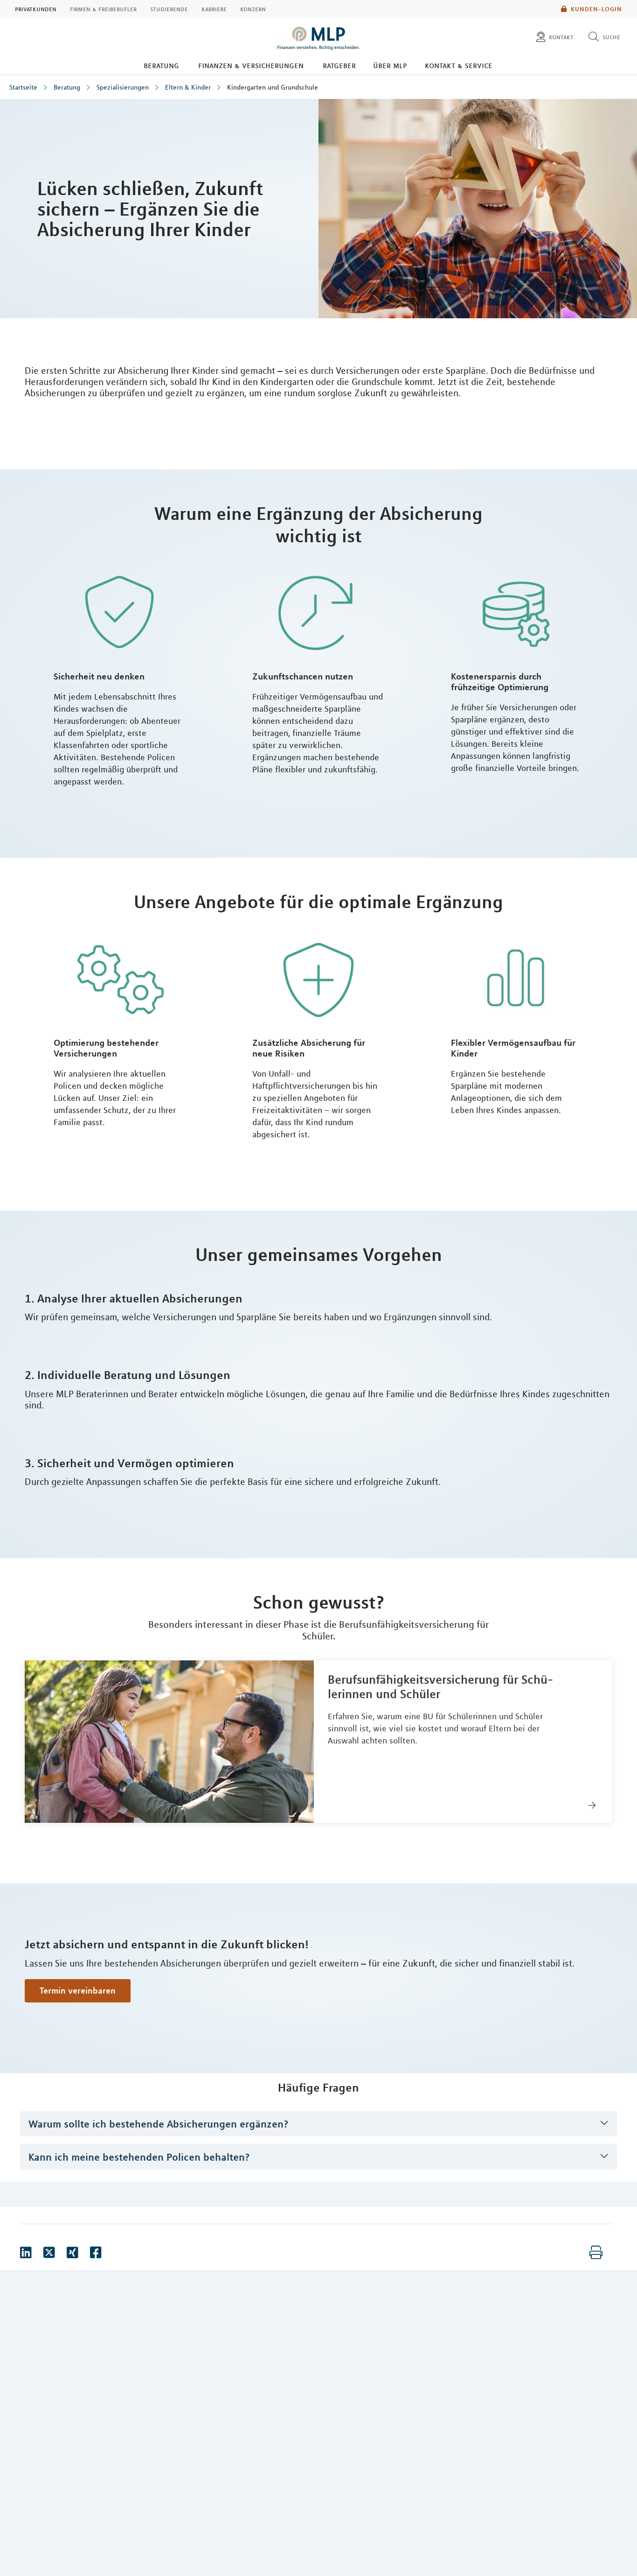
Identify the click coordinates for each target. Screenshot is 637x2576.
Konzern (253, 9)
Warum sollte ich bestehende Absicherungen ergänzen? (159, 2124)
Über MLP (390, 65)
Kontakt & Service (459, 65)
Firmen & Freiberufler (103, 9)
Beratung (161, 65)
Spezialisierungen (123, 87)
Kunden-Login (596, 9)
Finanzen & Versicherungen (251, 65)
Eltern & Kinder (188, 87)
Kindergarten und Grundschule (273, 87)
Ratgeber (339, 65)
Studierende (169, 9)
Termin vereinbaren (78, 1990)
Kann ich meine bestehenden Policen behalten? (139, 2157)
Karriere (214, 9)
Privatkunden (36, 9)
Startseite (23, 87)
